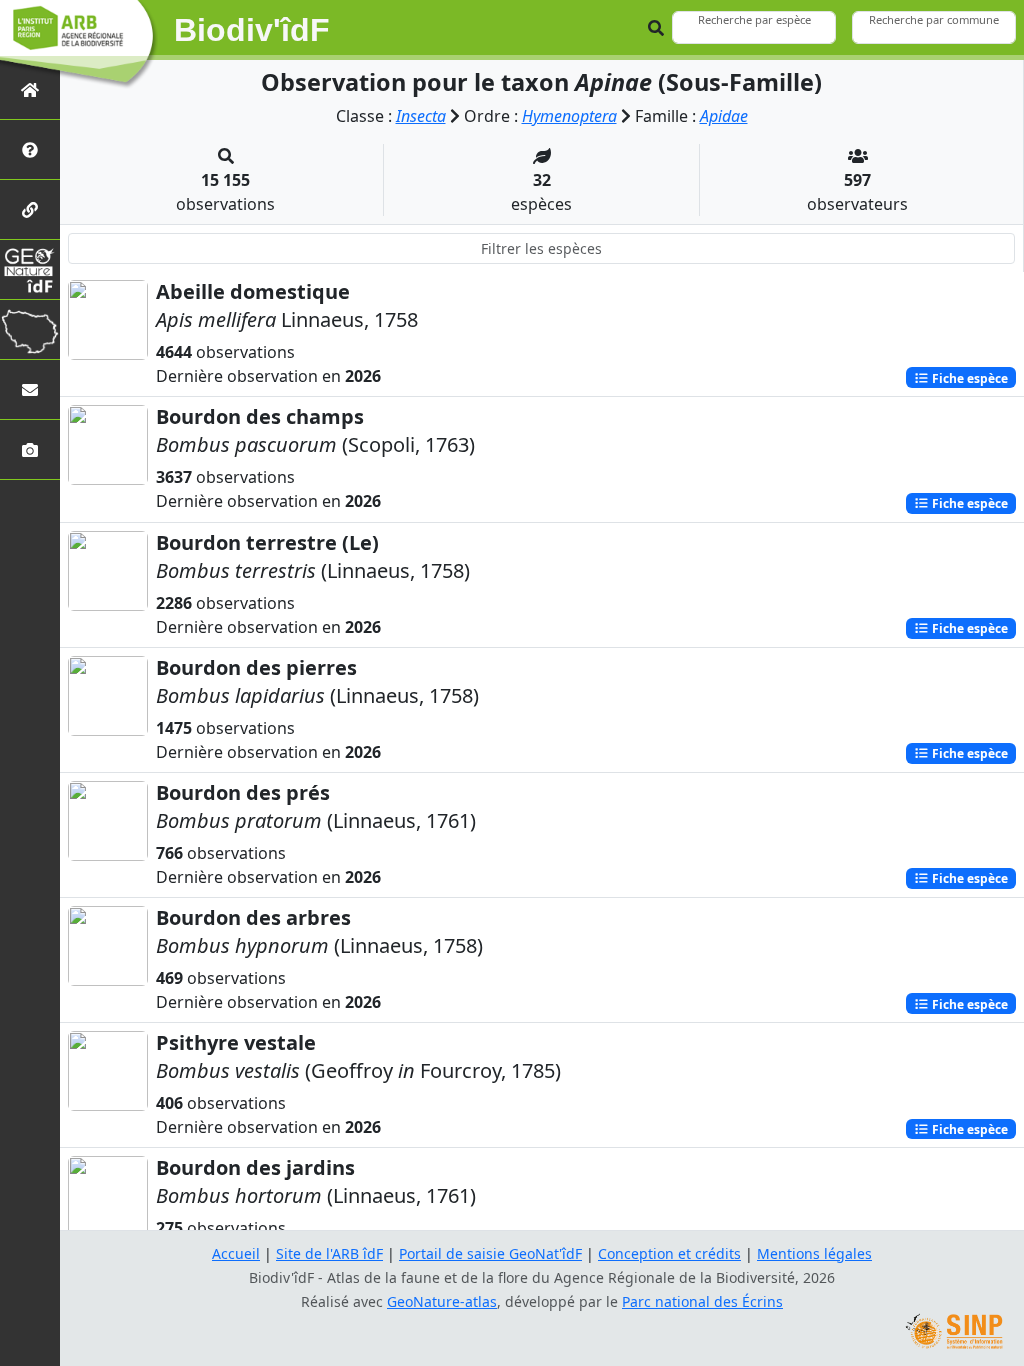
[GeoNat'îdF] (30, 269)
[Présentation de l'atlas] (30, 149)
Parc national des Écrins (702, 1301)
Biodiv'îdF (252, 30)
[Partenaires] (30, 209)
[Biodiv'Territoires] (30, 329)
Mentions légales (814, 1253)
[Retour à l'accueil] (30, 89)
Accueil (236, 1253)
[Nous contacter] (30, 389)
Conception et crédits (669, 1253)
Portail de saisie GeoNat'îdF (490, 1253)
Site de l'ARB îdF (329, 1253)
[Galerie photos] (30, 449)
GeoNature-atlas (442, 1301)
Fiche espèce (968, 377)
